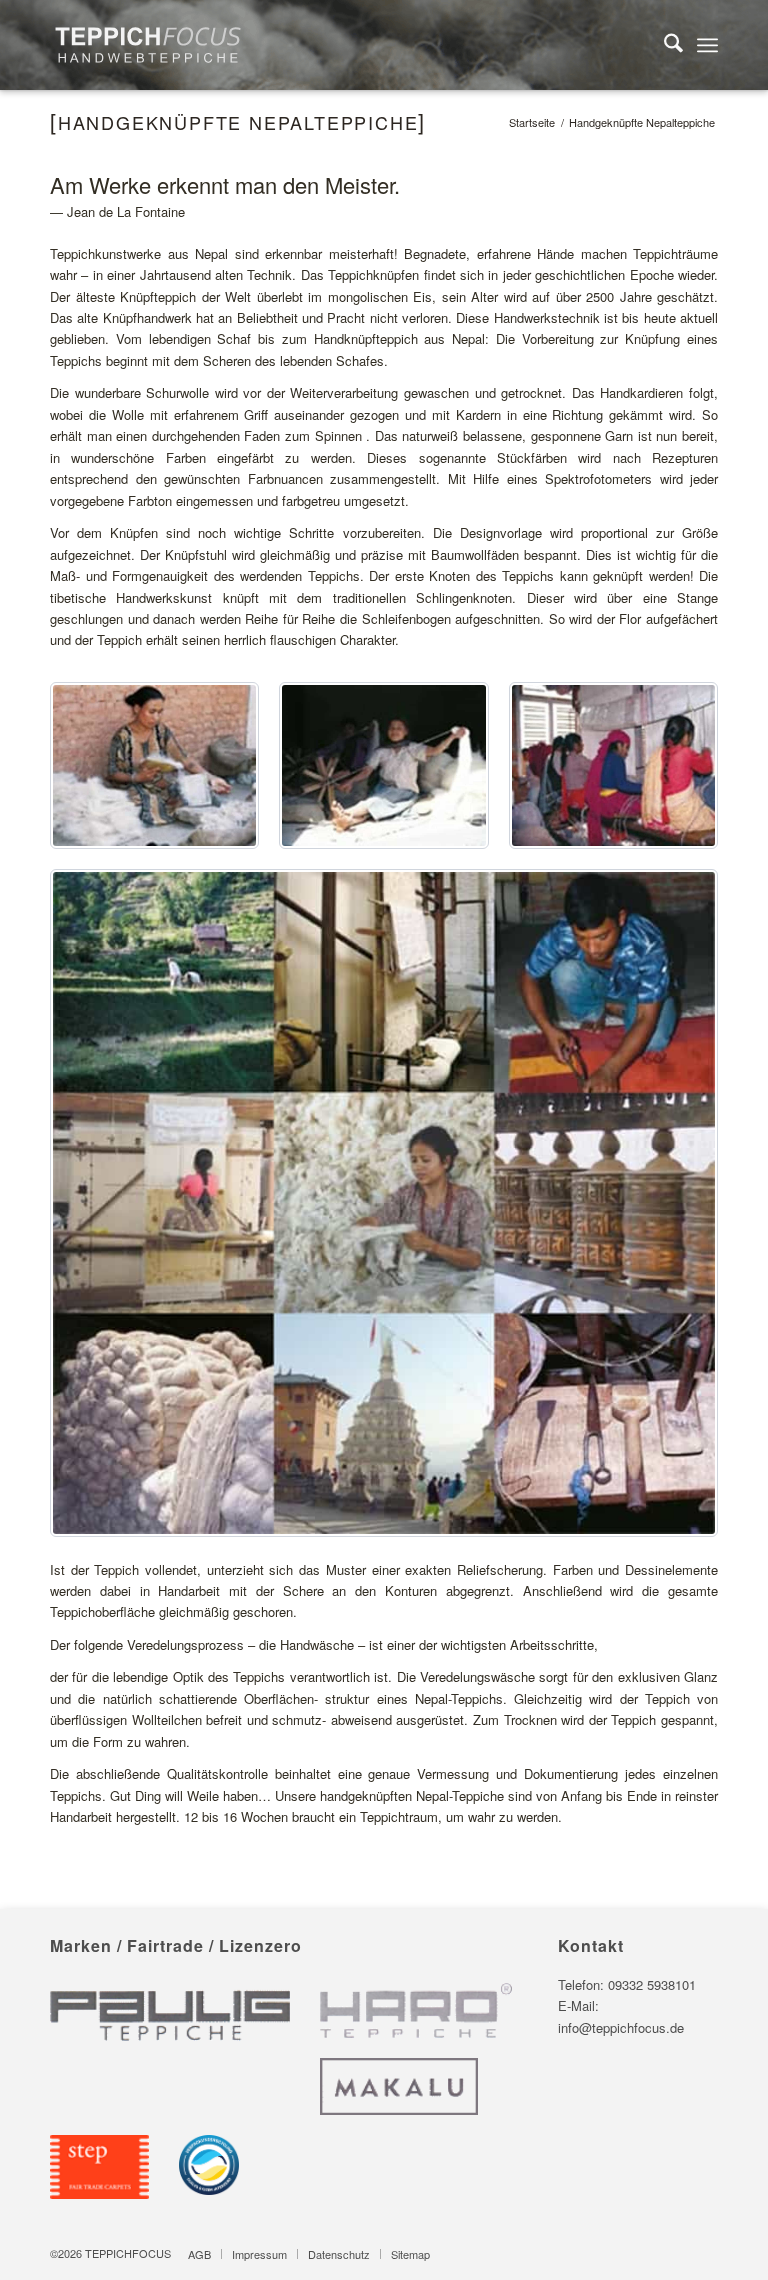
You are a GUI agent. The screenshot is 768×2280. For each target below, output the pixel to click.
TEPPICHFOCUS (128, 2253)
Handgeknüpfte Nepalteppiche (238, 122)
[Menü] (707, 45)
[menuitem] (663, 45)
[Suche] (663, 45)
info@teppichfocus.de (621, 2027)
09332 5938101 (652, 1984)
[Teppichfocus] (148, 45)
